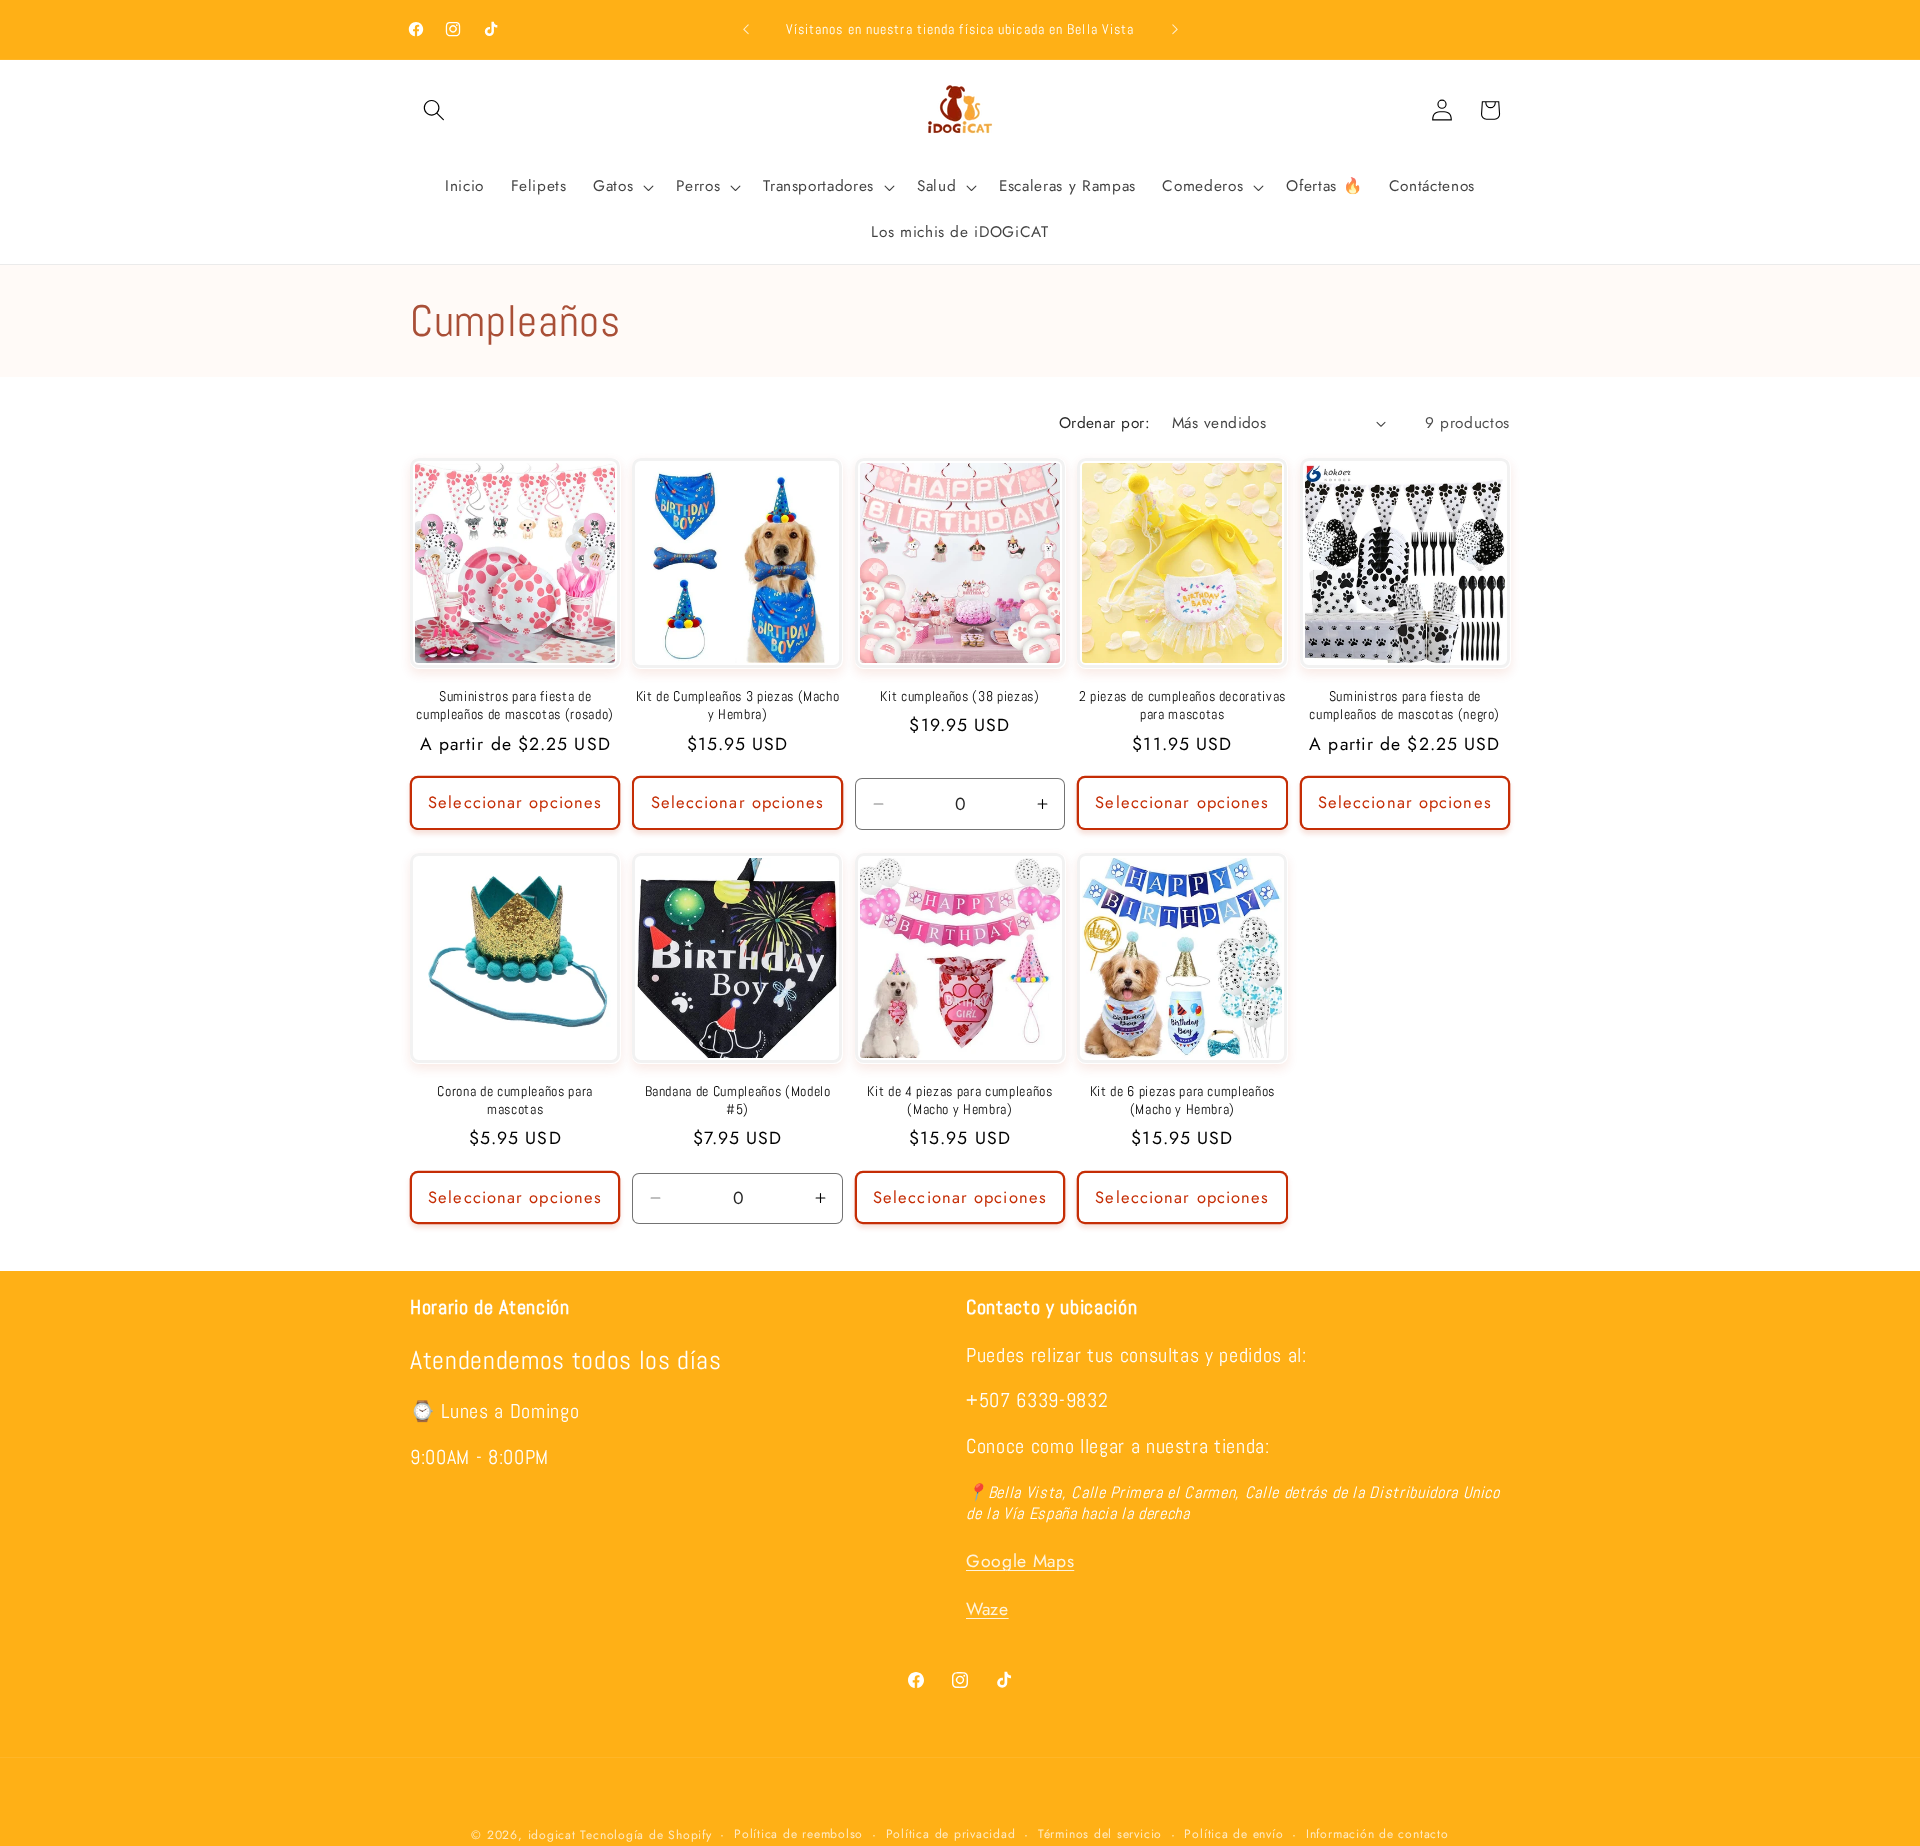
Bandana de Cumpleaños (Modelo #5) (738, 1100)
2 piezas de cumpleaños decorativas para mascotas (1182, 705)
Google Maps (1020, 1562)
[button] (434, 110)
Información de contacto (1377, 1834)
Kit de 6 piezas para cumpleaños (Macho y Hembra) (1182, 1100)
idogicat (552, 1835)
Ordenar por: (1104, 423)
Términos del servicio (1100, 1834)
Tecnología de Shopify (645, 1835)
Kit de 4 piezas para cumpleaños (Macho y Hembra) (959, 1100)
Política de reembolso (798, 1834)
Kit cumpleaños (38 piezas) (959, 696)
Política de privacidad (951, 1834)
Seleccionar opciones (515, 802)
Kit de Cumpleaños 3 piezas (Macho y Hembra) (738, 705)
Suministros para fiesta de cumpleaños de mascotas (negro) (1404, 705)
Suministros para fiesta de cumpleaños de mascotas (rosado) (514, 705)
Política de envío (1233, 1834)
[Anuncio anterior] (746, 30)
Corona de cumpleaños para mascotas (515, 1100)
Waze (987, 1610)
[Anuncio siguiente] (1175, 30)
